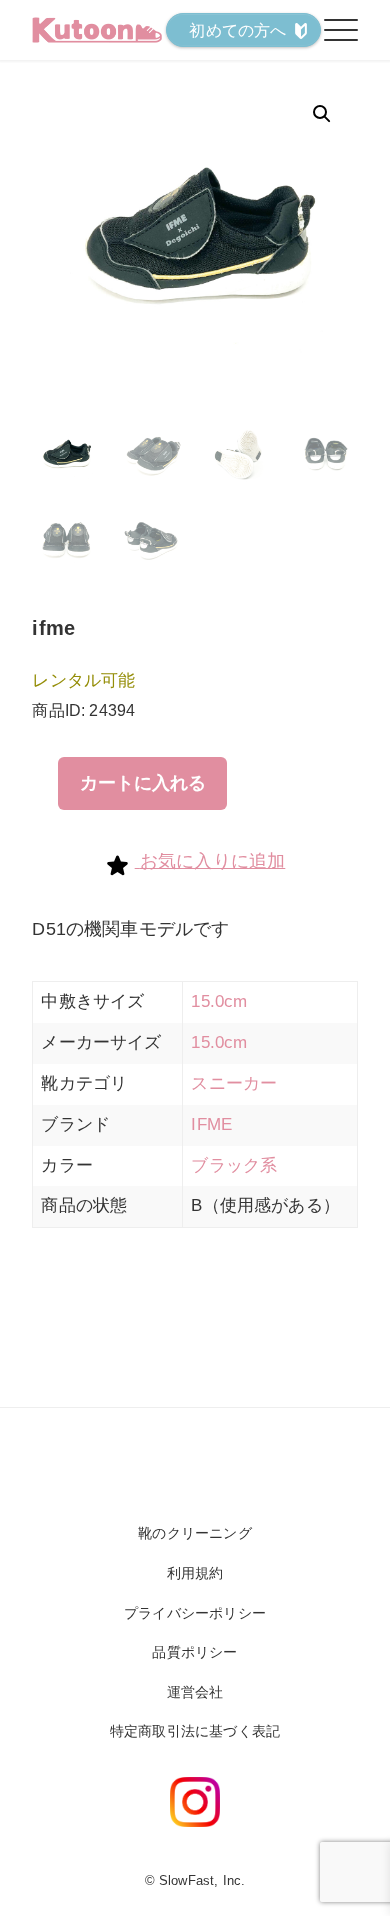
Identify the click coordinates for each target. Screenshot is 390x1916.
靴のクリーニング (194, 1533)
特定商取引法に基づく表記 (195, 1731)
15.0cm (219, 1001)
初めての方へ (237, 30)
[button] (322, 114)
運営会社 (195, 1692)
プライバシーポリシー (195, 1613)
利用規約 (195, 1573)
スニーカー (234, 1083)
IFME (211, 1124)
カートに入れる (143, 783)
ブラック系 (234, 1165)
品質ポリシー (194, 1652)
